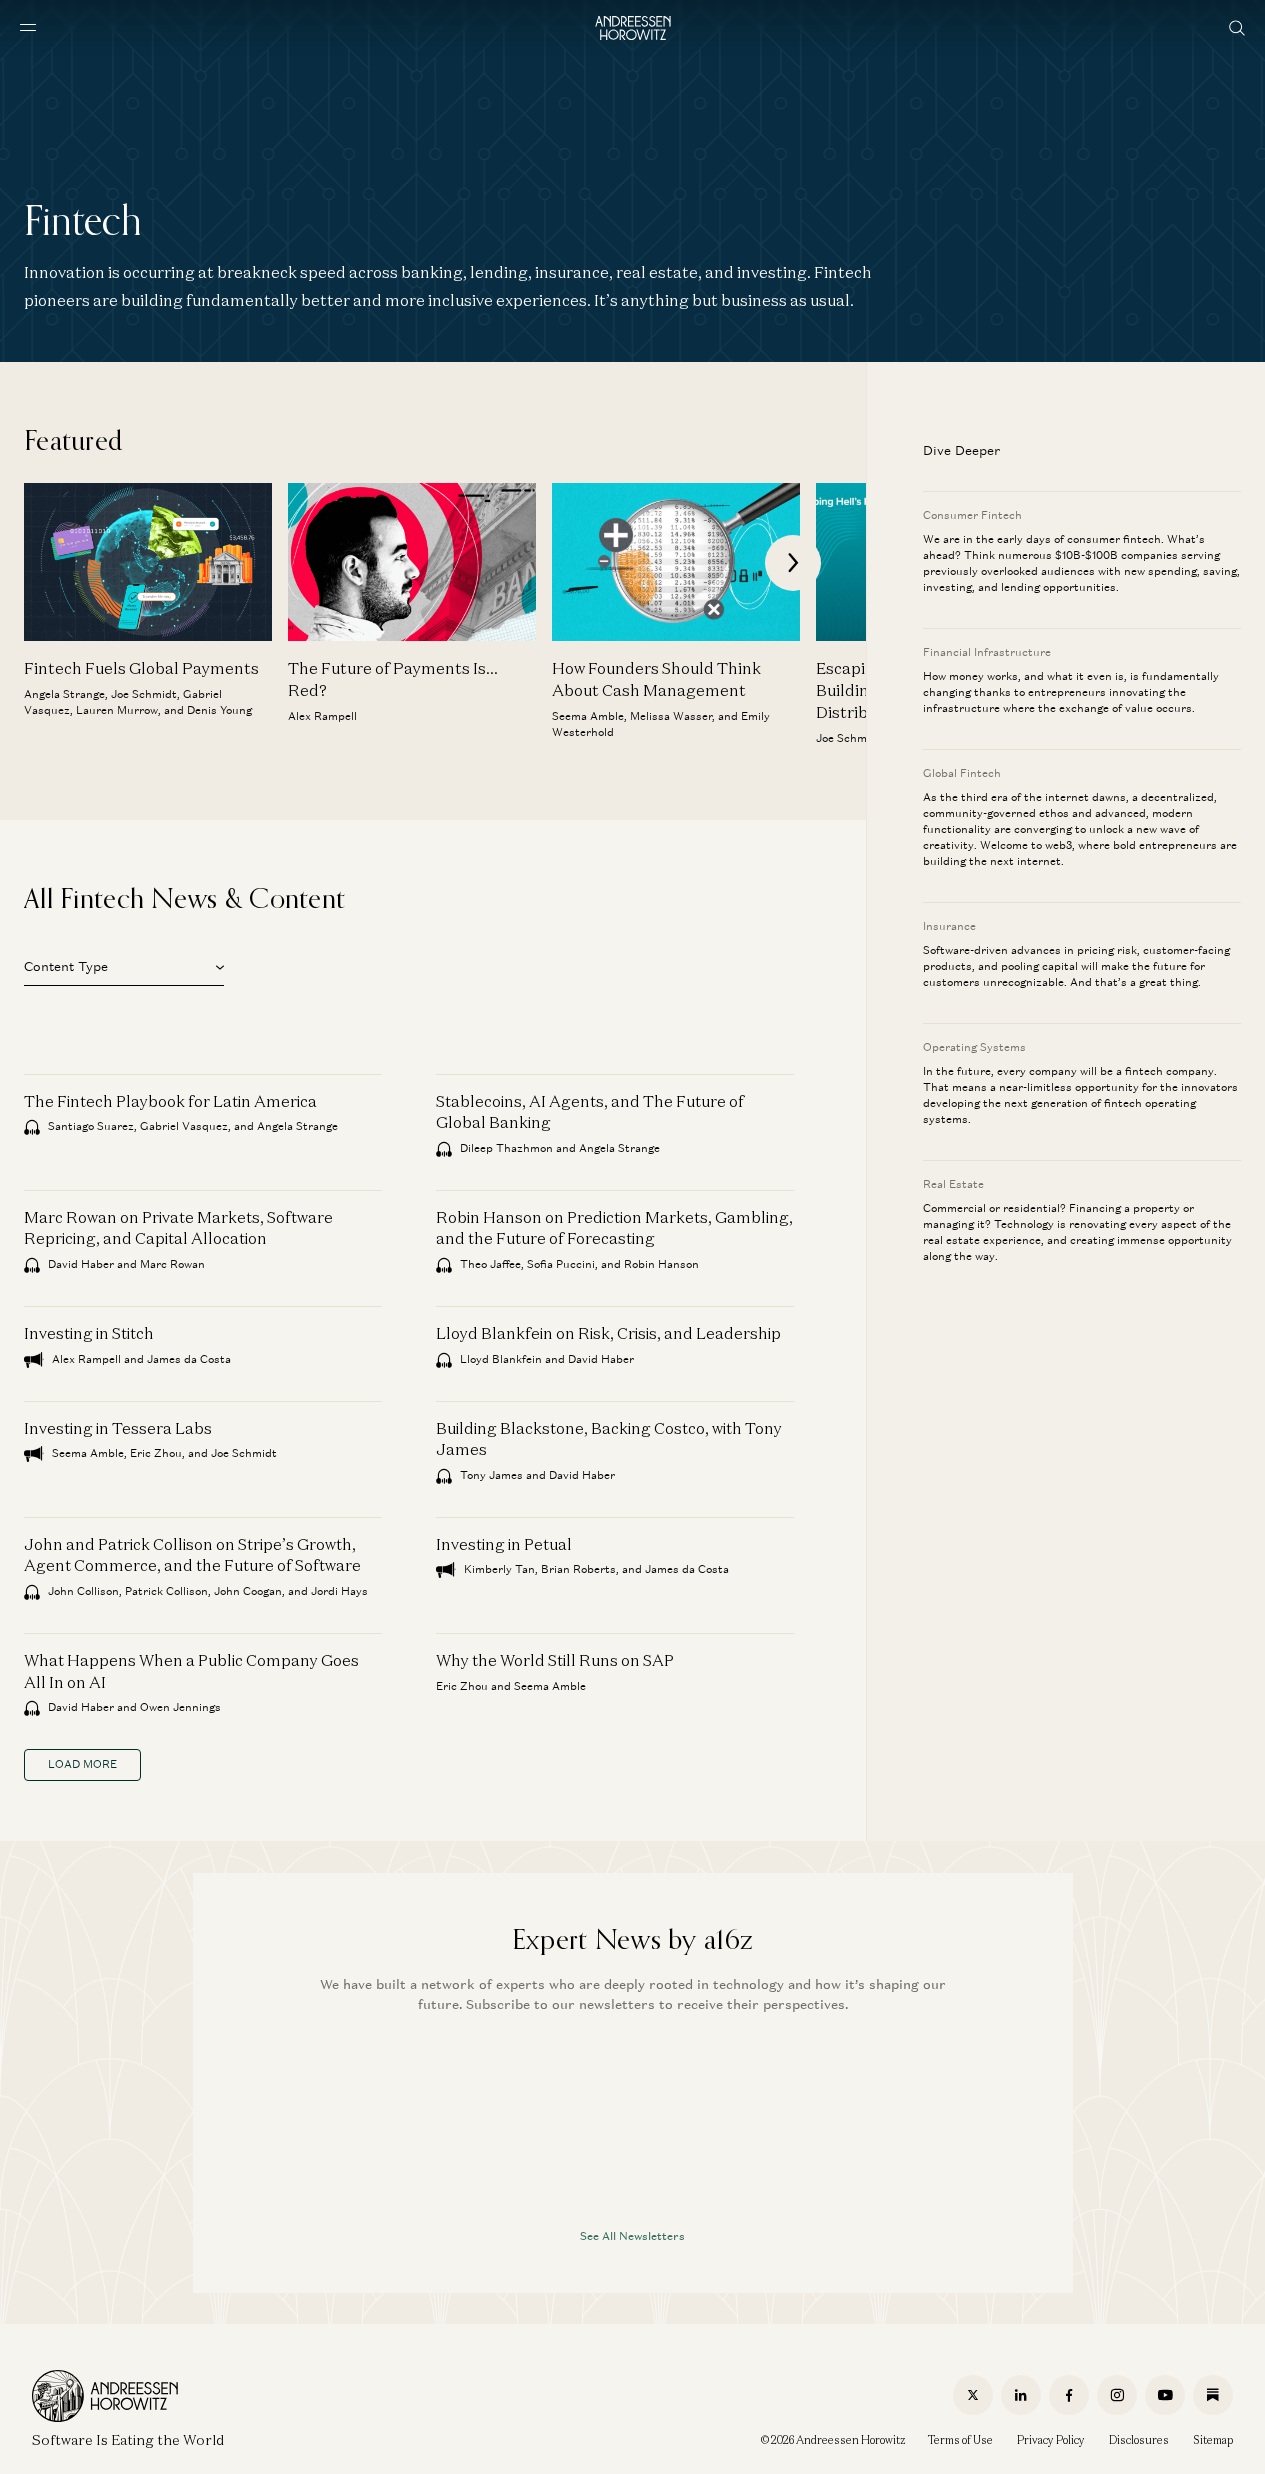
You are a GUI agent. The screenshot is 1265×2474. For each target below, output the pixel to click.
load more (82, 1764)
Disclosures (1139, 2440)
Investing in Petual (504, 1544)
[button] (124, 964)
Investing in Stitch (89, 1333)
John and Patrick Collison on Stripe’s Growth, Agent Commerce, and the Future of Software (192, 1555)
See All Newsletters (632, 2235)
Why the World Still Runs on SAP (555, 1660)
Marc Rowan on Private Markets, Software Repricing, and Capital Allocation (178, 1228)
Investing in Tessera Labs (118, 1428)
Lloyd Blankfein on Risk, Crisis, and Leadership (608, 1333)
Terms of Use (960, 2440)
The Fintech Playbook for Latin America (170, 1101)
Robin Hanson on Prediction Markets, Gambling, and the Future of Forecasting (614, 1228)
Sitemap (1213, 2440)
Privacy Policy (1051, 2440)
